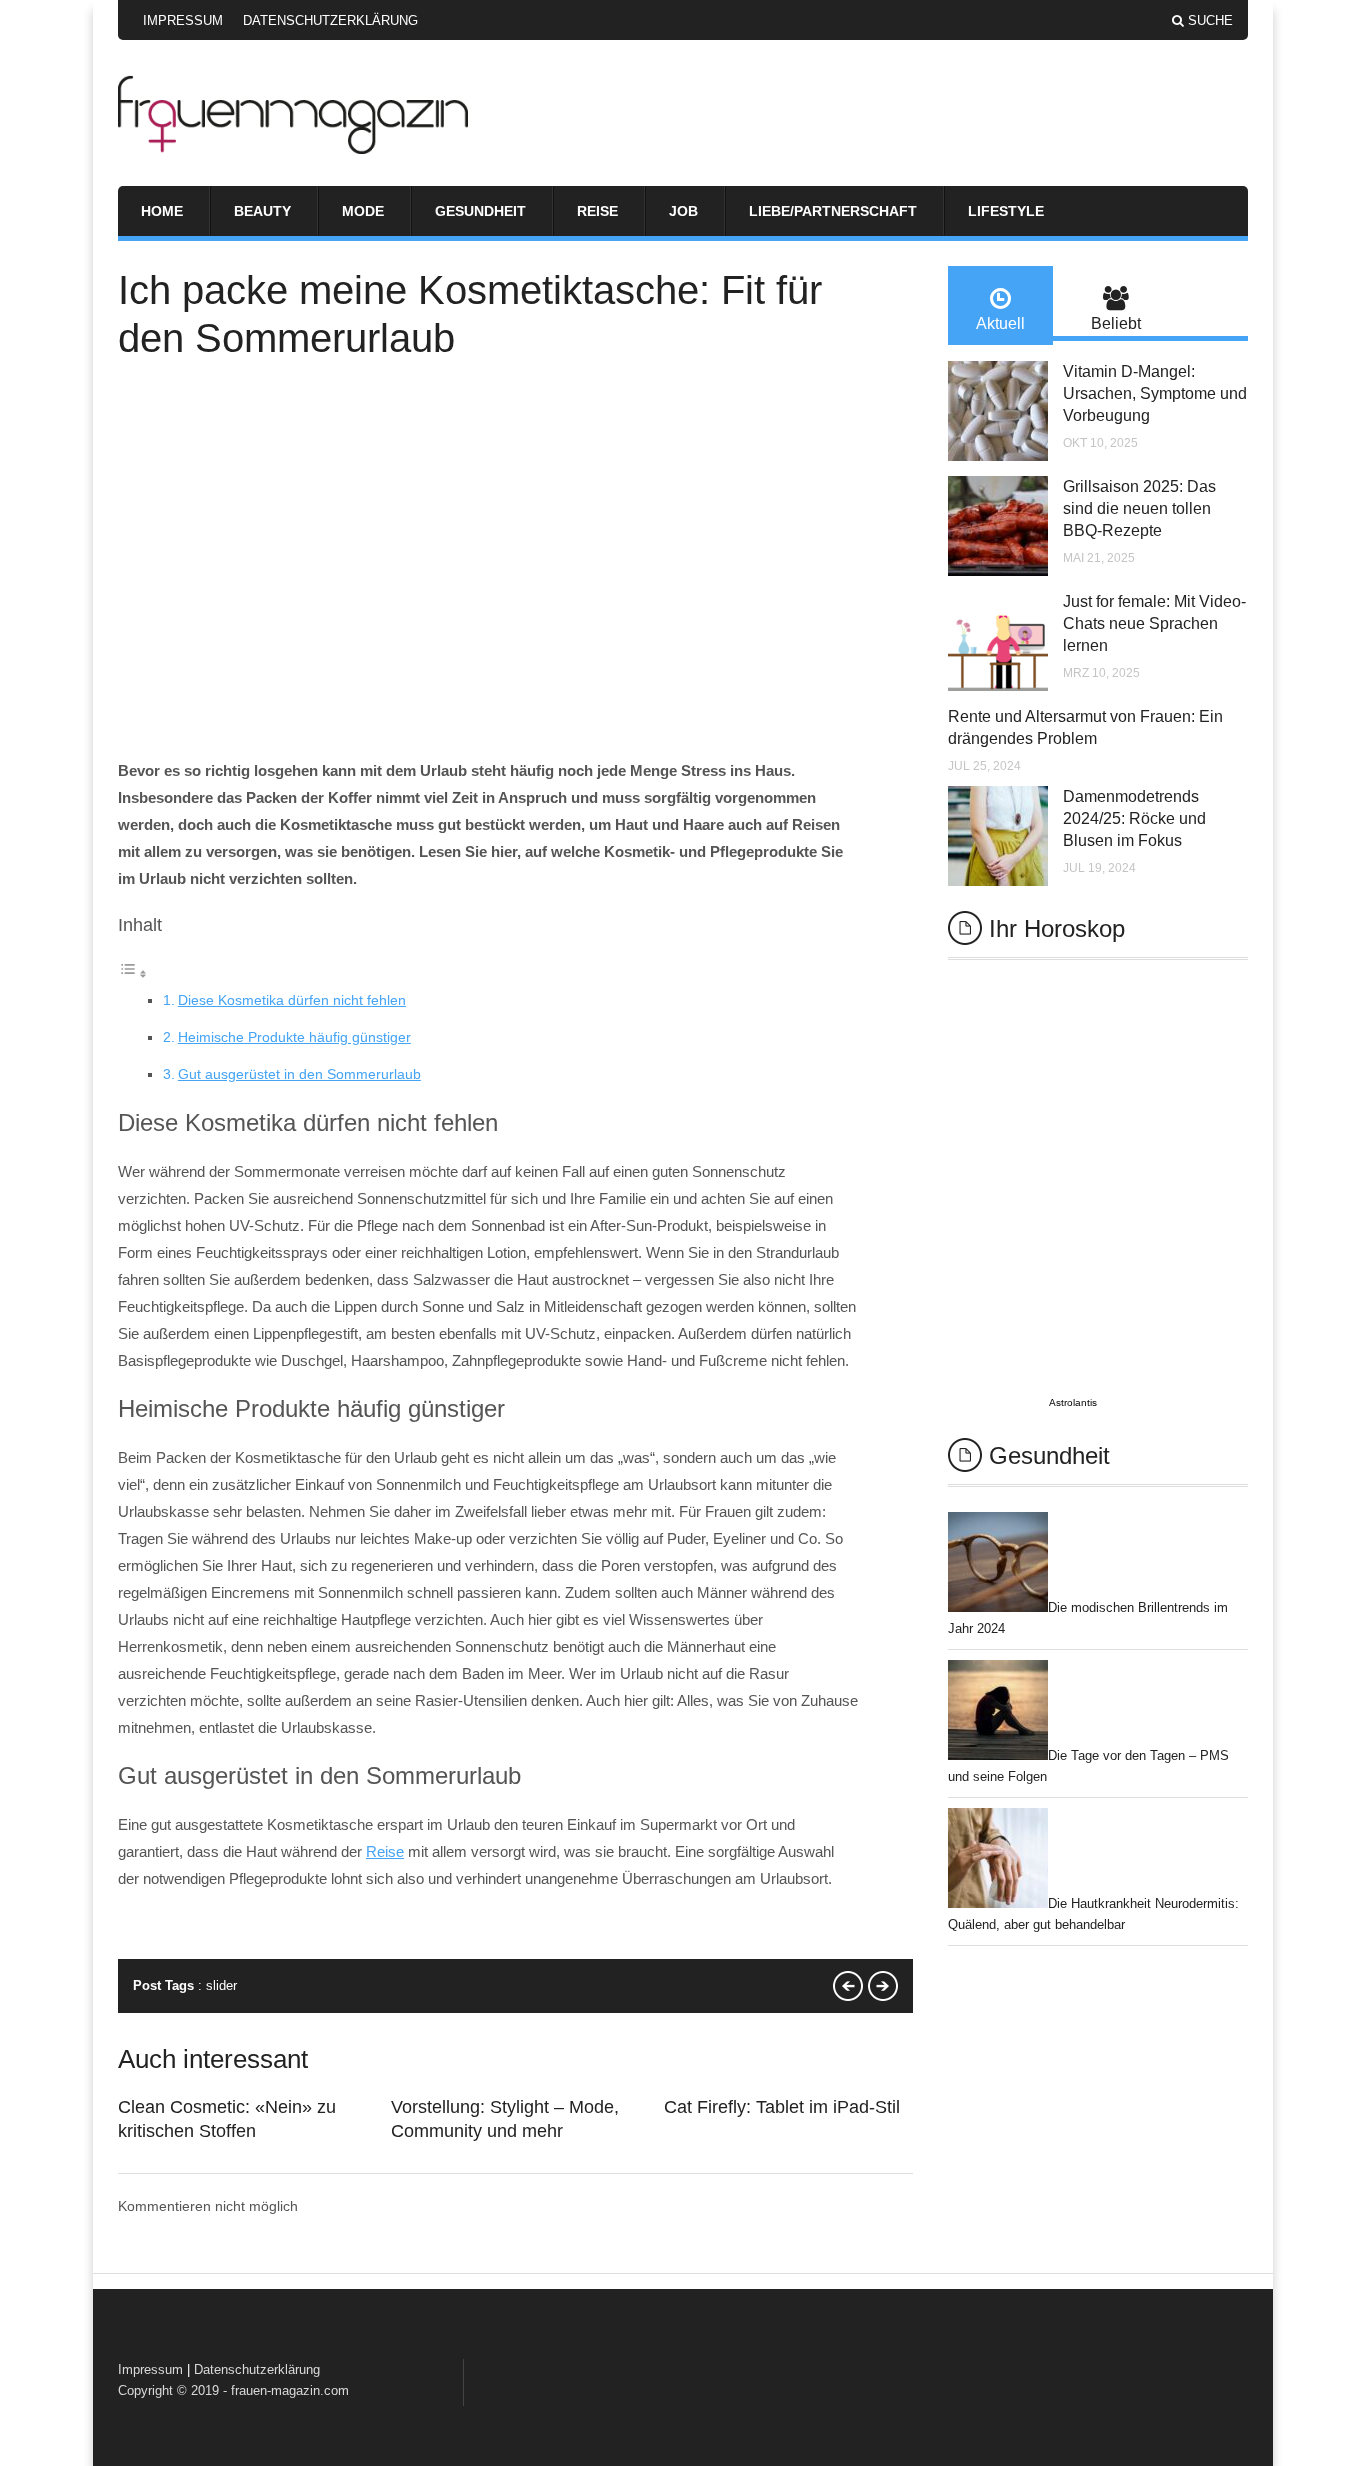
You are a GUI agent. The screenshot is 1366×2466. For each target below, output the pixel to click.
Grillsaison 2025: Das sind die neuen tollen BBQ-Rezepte (1139, 508)
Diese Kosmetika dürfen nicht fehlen (292, 1000)
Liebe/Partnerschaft (833, 211)
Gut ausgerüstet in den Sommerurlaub (299, 1074)
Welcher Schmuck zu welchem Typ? (883, 1986)
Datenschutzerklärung (330, 20)
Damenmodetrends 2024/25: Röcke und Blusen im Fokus (1134, 818)
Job (683, 211)
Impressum (183, 20)
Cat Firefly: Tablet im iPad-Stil (782, 2107)
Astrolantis (1073, 1402)
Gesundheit (480, 211)
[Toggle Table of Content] (133, 973)
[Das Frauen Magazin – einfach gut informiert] (293, 149)
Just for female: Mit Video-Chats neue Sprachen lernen (1154, 623)
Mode (363, 211)
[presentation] (1000, 305)
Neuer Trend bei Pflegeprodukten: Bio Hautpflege (848, 1986)
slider (221, 1985)
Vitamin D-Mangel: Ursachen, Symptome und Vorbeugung (1155, 393)
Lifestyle (1006, 211)
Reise (597, 211)
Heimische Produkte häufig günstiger (294, 1037)
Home (162, 211)
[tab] (1000, 305)
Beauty (262, 211)
